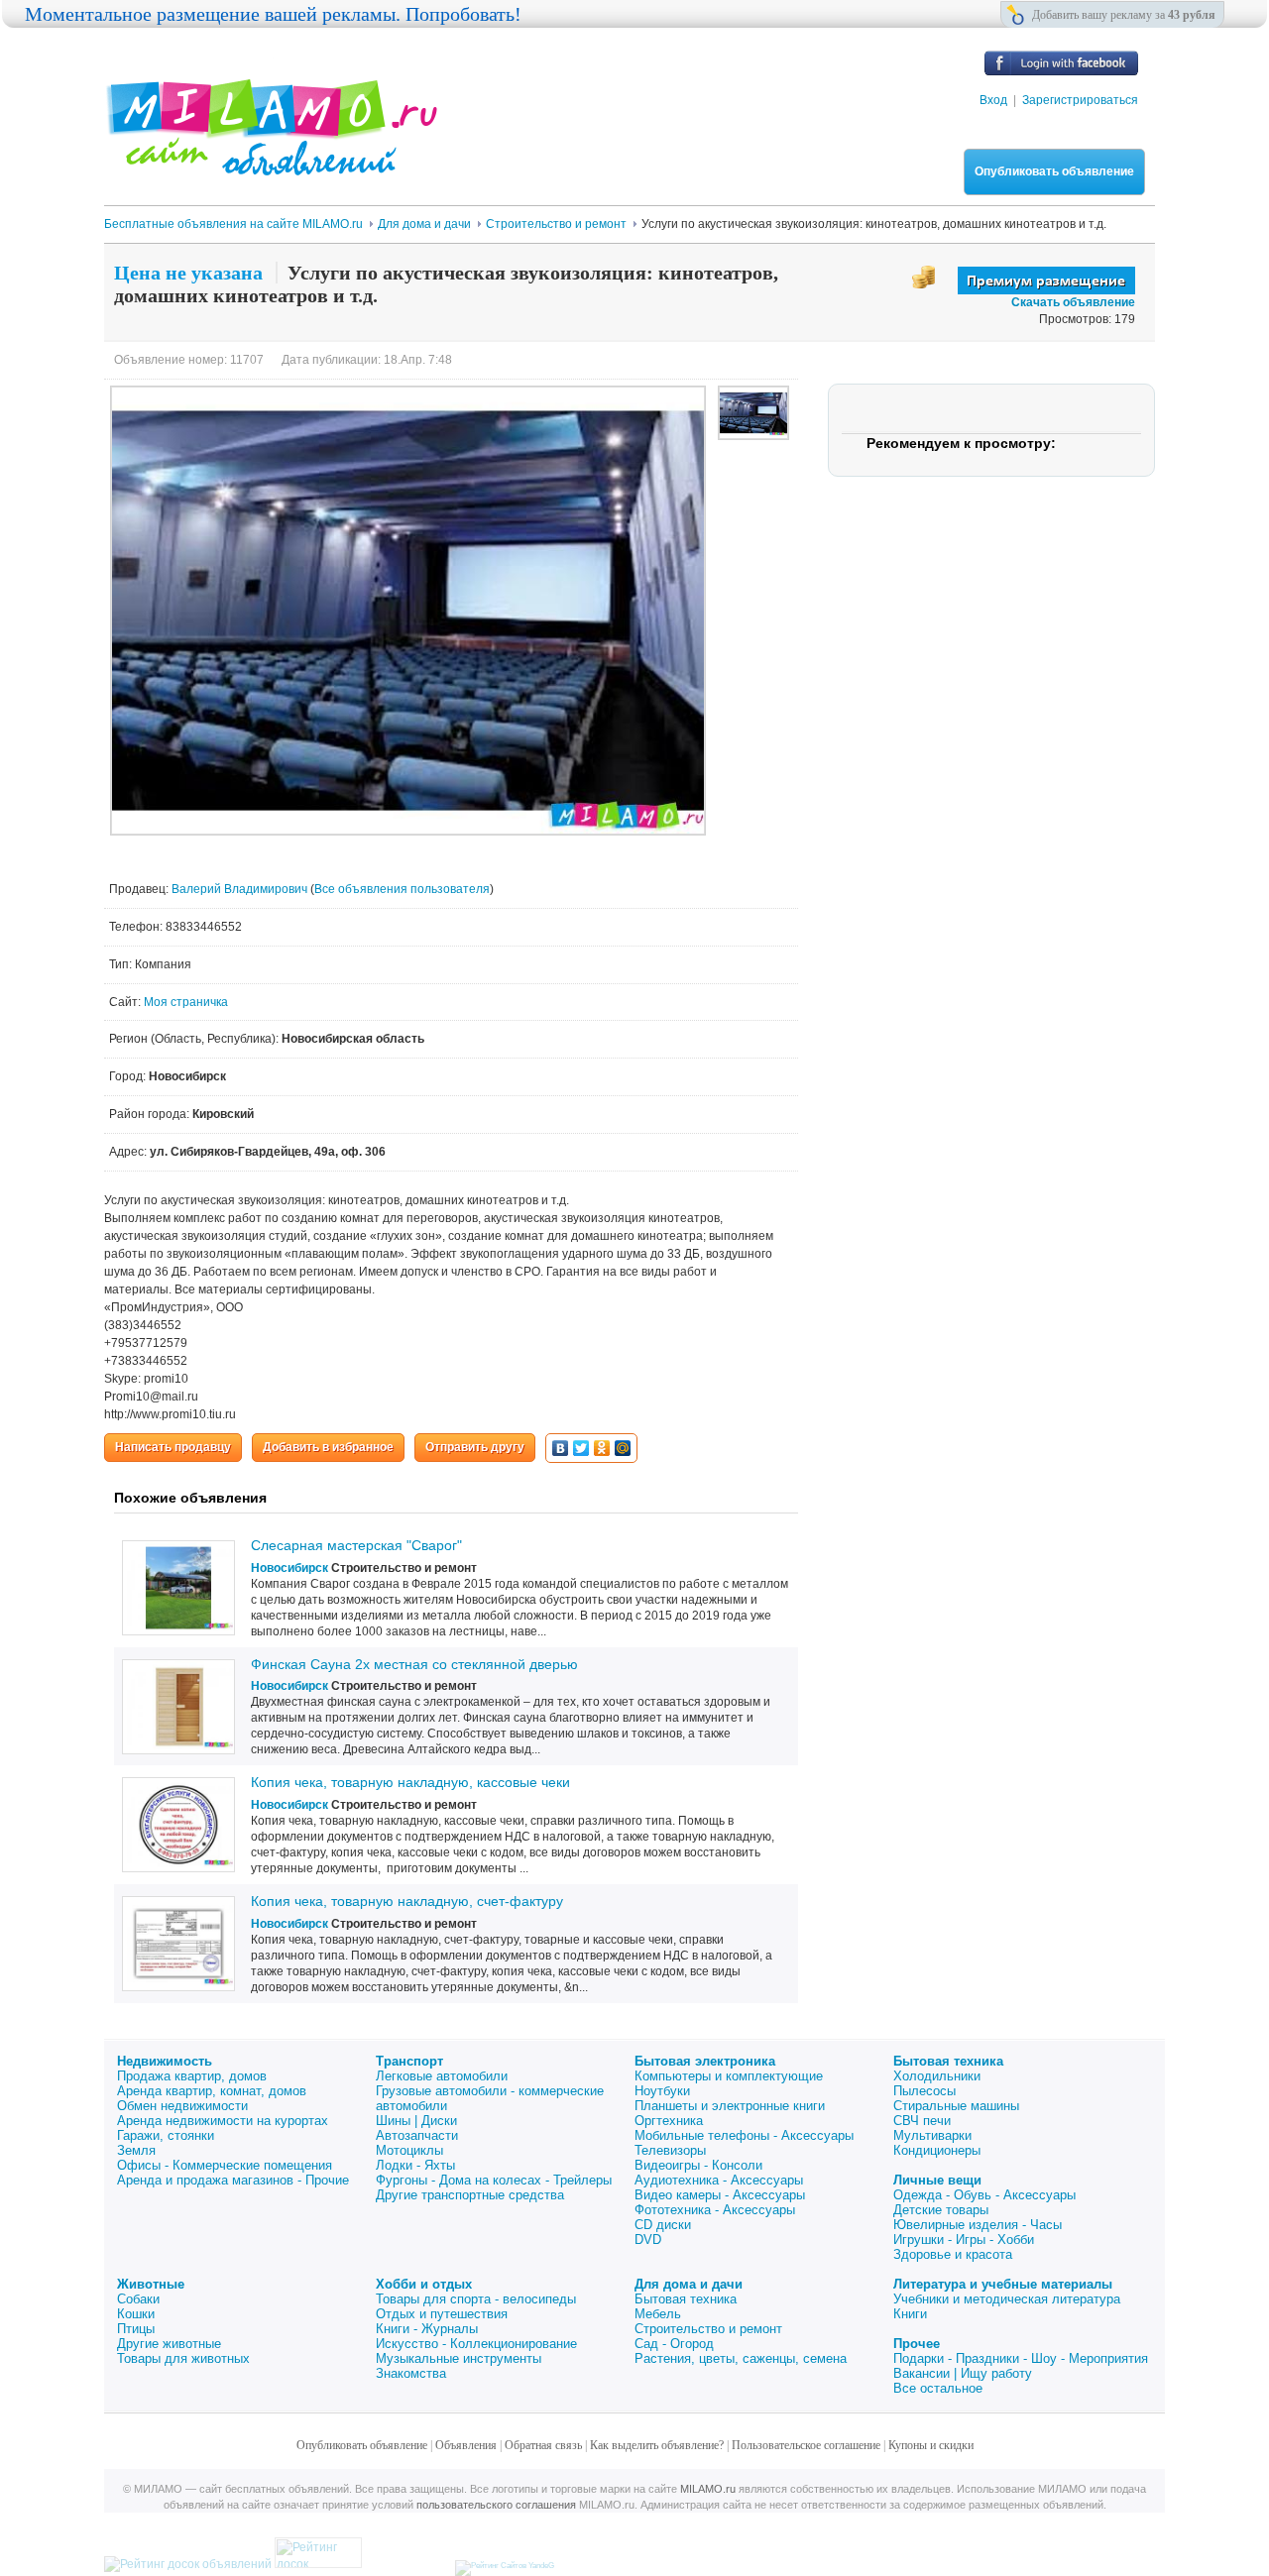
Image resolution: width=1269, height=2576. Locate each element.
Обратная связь (543, 2445)
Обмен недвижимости (182, 2106)
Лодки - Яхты (415, 2165)
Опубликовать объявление (1054, 171)
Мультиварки (932, 2135)
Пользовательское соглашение (806, 2445)
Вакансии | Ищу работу (963, 2373)
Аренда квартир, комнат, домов (212, 2091)
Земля (136, 2150)
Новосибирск (289, 1568)
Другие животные (169, 2344)
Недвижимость (165, 2061)
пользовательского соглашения (496, 2505)
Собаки (138, 2299)
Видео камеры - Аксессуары (720, 2195)
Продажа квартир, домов (192, 2076)
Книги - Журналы (427, 2329)
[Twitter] (581, 1448)
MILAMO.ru (708, 2489)
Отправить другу (475, 1447)
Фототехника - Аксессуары (715, 2210)
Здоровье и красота (953, 2254)
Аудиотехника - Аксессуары (719, 2180)
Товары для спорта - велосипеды (476, 2299)
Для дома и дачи (689, 2284)
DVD (648, 2240)
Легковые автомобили (442, 2076)
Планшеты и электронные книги (730, 2106)
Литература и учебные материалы (1003, 2284)
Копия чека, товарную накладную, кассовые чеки (410, 1782)
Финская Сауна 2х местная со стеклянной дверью (414, 1664)
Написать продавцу (173, 1447)
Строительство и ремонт (708, 2329)
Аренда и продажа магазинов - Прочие (233, 2180)
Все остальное (938, 2388)
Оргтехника (669, 2121)
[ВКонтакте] (561, 1448)
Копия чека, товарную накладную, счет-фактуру (407, 1901)
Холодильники (937, 2076)
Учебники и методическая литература (1007, 2299)
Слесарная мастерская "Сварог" (356, 1545)
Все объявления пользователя (402, 889)
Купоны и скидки (931, 2445)
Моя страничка (186, 1002)
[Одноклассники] (602, 1448)
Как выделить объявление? (657, 2445)
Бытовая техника (948, 2061)
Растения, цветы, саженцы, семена (741, 2358)
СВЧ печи (922, 2121)
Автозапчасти (417, 2135)
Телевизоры (670, 2150)
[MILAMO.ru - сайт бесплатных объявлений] (271, 164)
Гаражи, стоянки (166, 2135)
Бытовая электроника (705, 2061)
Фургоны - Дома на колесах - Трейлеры (494, 2180)
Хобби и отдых (424, 2284)
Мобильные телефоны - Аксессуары (744, 2135)
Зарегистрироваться (1080, 100)
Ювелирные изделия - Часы (978, 2225)
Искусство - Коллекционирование (476, 2344)
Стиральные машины (956, 2106)
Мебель (658, 2314)
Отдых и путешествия (442, 2314)
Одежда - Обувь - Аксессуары (984, 2195)
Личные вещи (937, 2180)
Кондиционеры (937, 2150)
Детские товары (941, 2210)
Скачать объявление (1073, 302)
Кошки (136, 2314)
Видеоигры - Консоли (698, 2165)
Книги (910, 2314)
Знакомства (411, 2373)
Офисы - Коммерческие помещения (225, 2165)
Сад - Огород (674, 2344)
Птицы (136, 2329)
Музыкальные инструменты (459, 2358)
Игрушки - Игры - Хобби (964, 2240)
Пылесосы (924, 2091)
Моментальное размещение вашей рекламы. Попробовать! (273, 14)
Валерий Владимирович (241, 889)
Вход (993, 100)
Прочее (917, 2344)
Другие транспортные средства (470, 2195)
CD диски (663, 2225)
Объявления (466, 2445)
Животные (151, 2284)
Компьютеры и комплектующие (729, 2076)
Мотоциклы (409, 2150)
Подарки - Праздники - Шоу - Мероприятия (1021, 2358)
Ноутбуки (662, 2091)
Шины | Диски (416, 2121)
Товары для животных (183, 2358)
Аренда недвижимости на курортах (223, 2121)
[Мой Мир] (623, 1448)
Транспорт (409, 2061)
